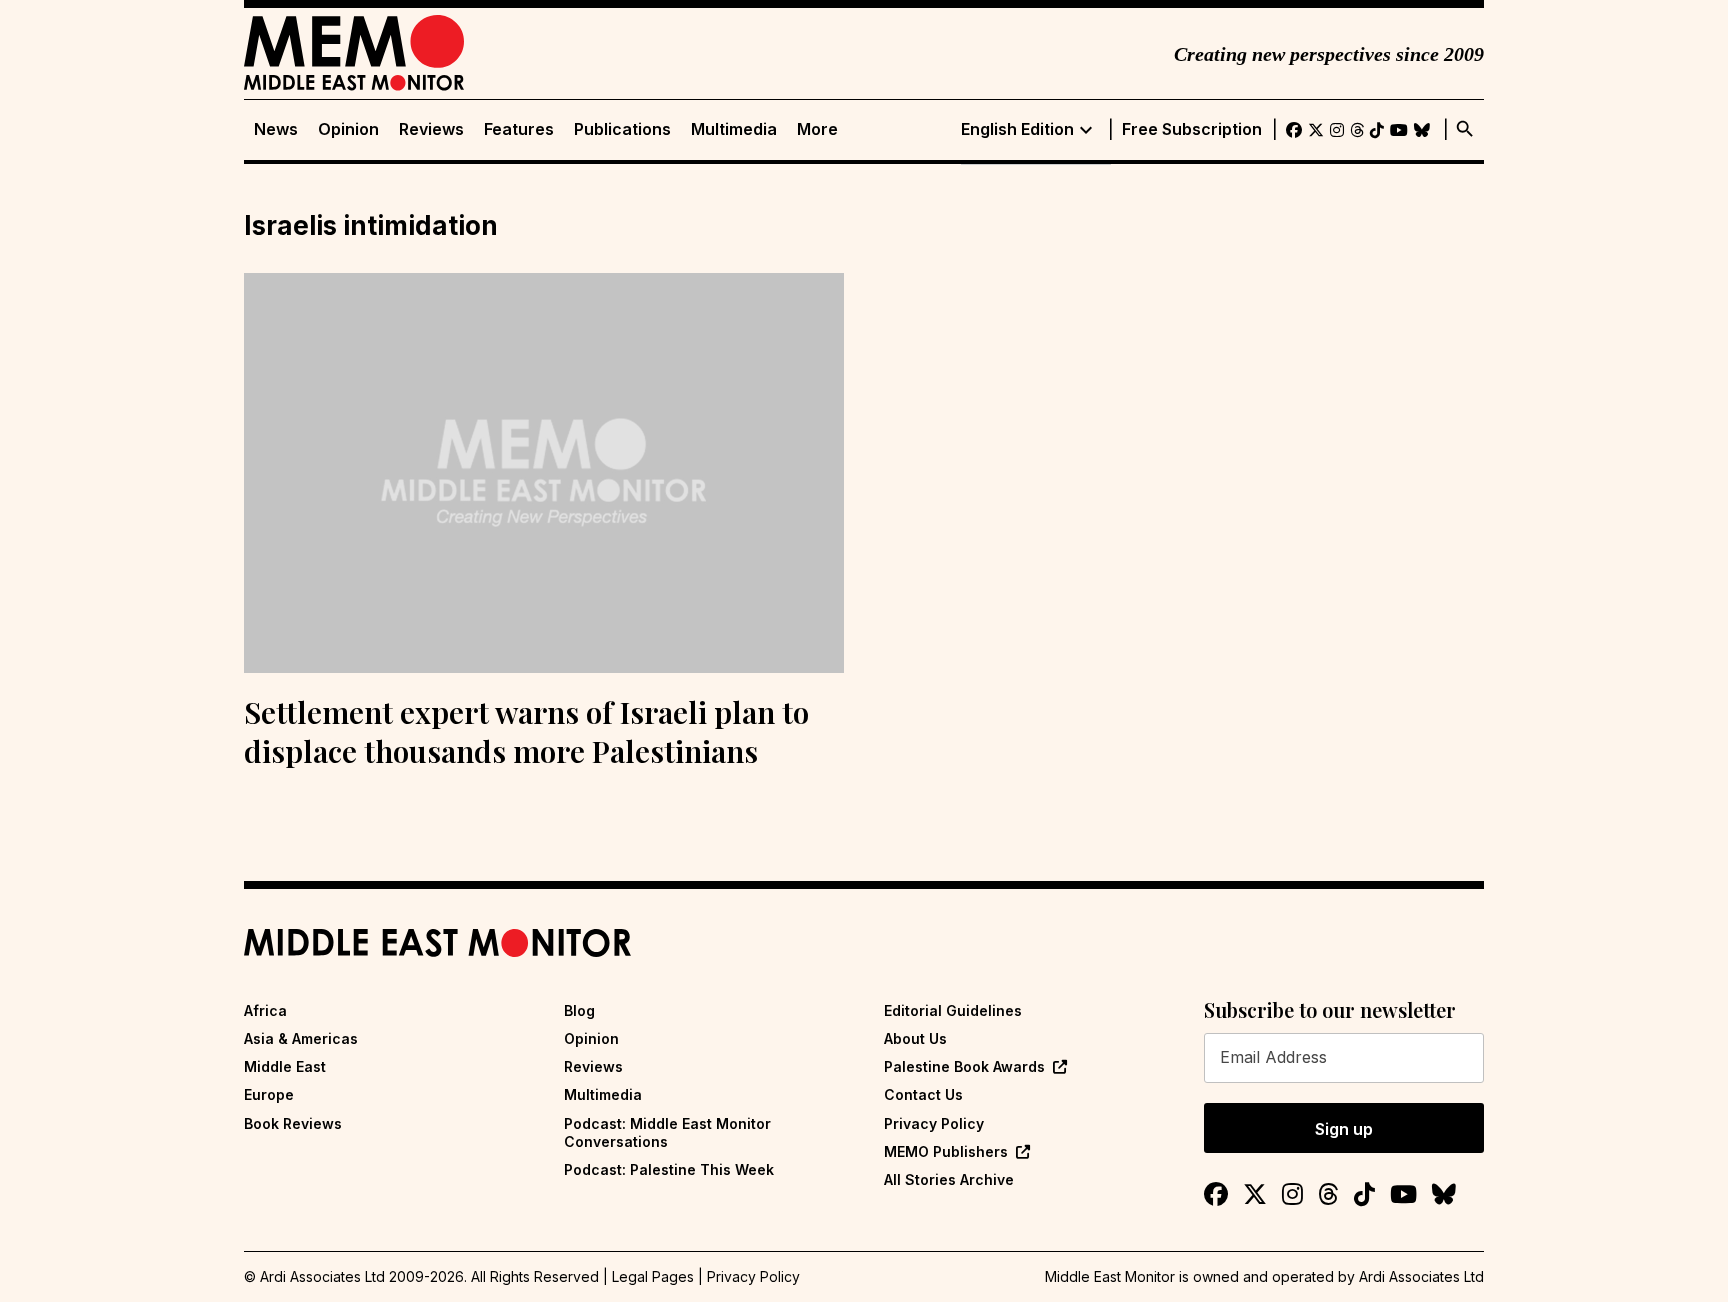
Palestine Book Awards (964, 1066)
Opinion (348, 129)
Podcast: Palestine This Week (669, 1169)
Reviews (431, 129)
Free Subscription (1192, 129)
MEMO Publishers (946, 1151)
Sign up (1344, 1129)
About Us (915, 1038)
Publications (622, 129)
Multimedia (734, 129)
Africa (265, 1010)
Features (519, 129)
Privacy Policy (934, 1123)
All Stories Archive (949, 1179)
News (276, 129)
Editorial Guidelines (953, 1010)
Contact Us (923, 1094)
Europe (269, 1094)
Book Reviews (293, 1123)
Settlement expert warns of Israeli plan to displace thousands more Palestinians (526, 731)
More (817, 129)
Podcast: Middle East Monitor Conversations (667, 1132)
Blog (579, 1010)
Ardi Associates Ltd (1421, 1276)
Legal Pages (653, 1276)
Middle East (285, 1066)
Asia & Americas (301, 1038)
